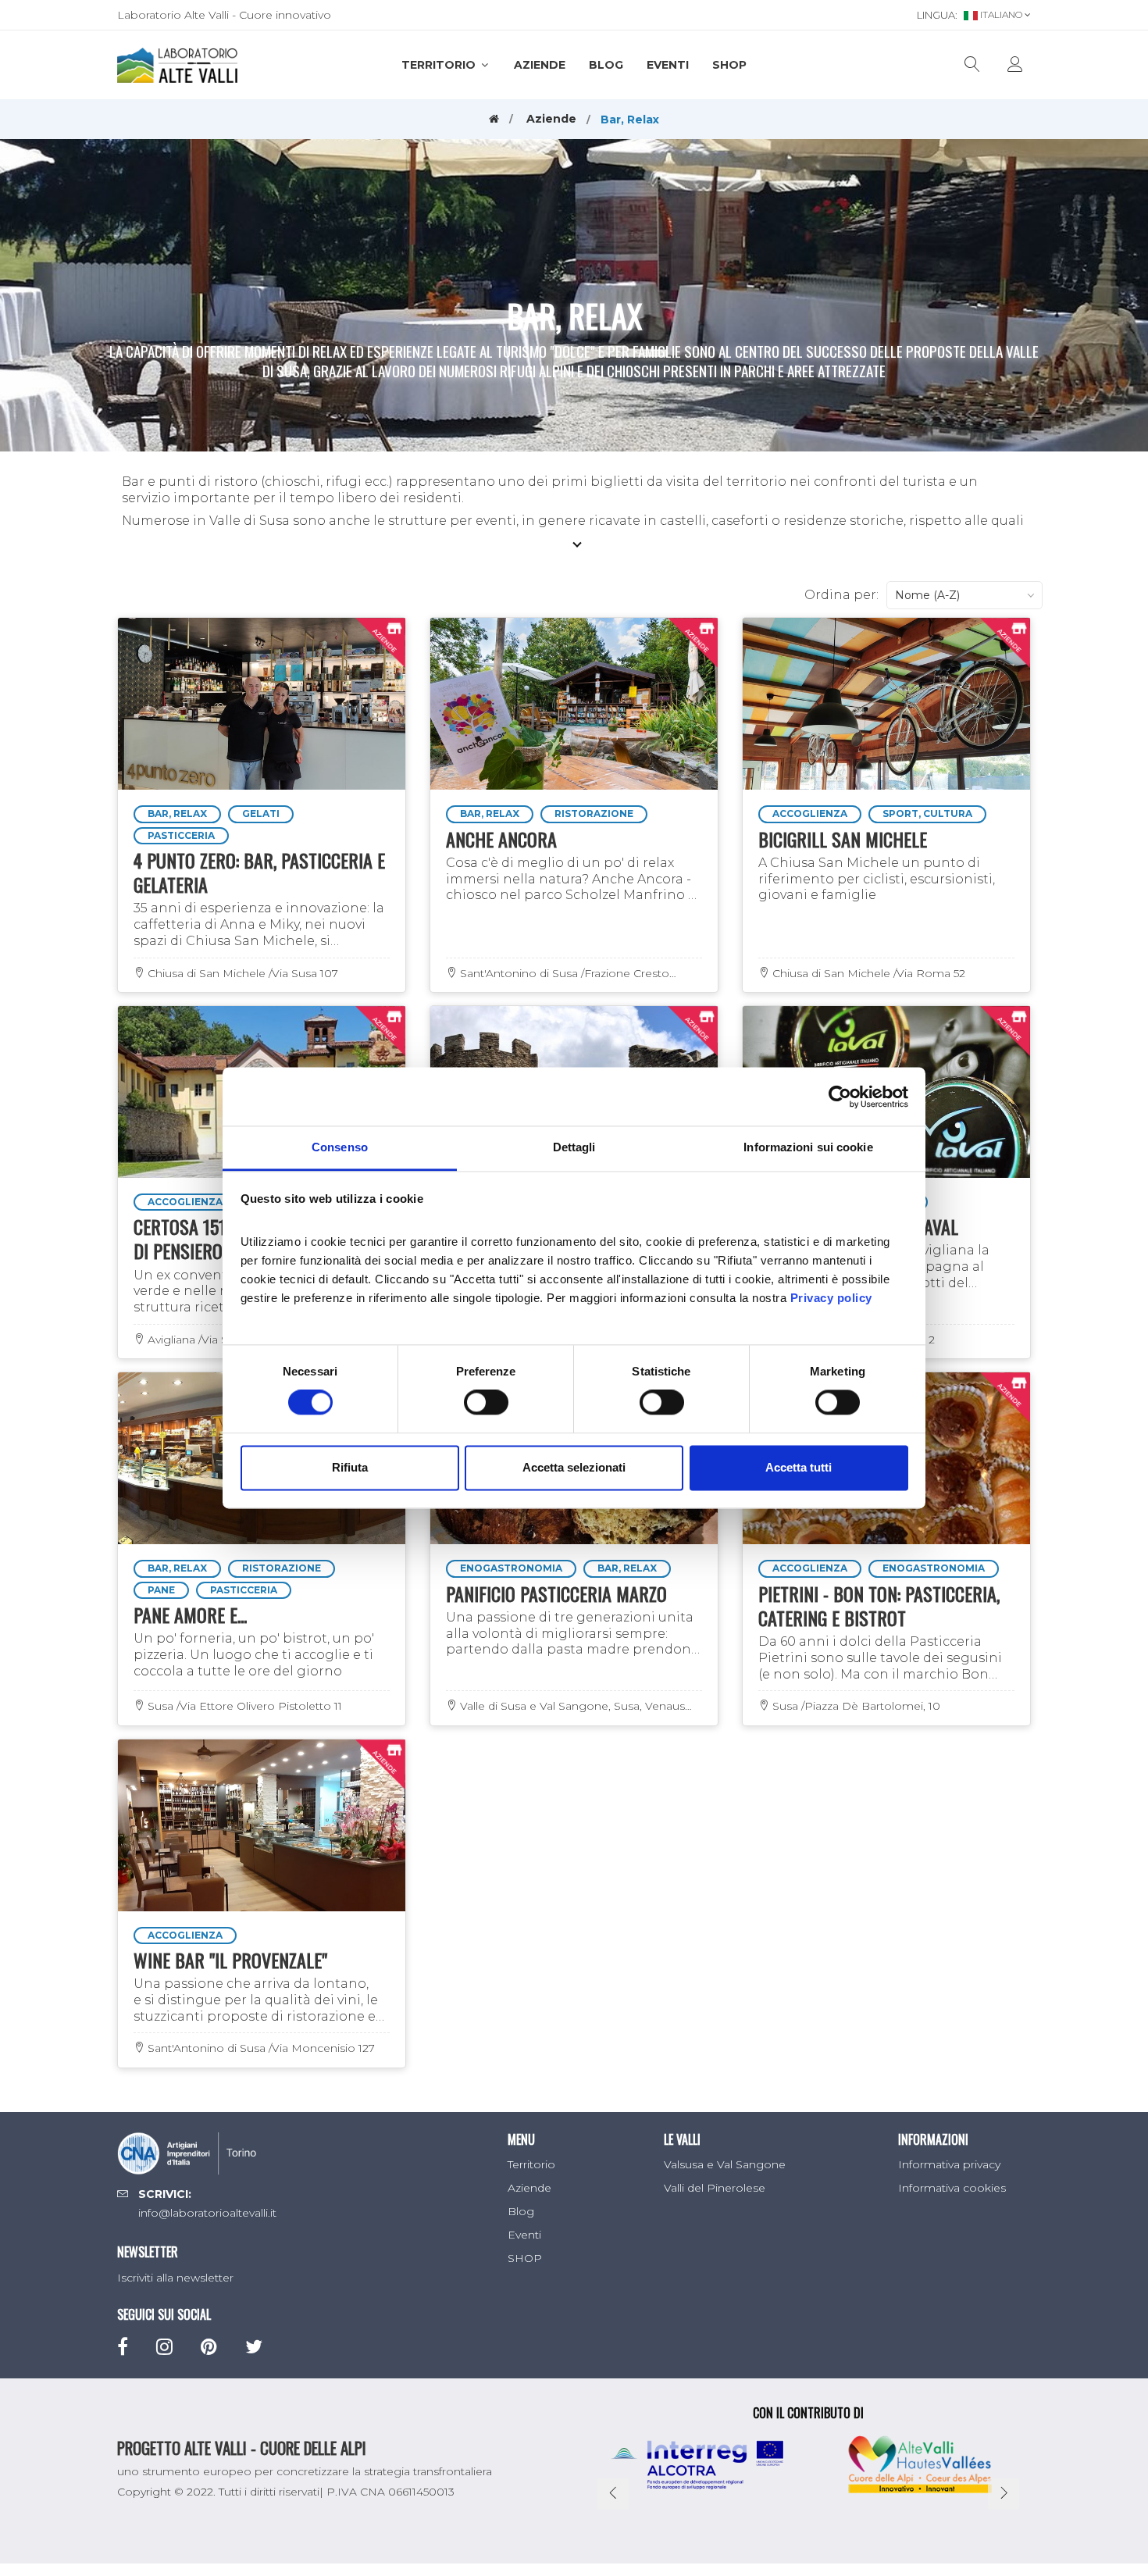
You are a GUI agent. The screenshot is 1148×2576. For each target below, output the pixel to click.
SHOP (729, 65)
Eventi (668, 65)
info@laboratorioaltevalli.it (207, 2213)
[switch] (486, 1403)
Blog (606, 65)
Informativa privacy (949, 2164)
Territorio (440, 65)
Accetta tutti (799, 1467)
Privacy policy (831, 1298)
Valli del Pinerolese (715, 2188)
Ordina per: (841, 595)
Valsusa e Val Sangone (725, 2164)
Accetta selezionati (574, 1467)
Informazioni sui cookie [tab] (808, 1147)
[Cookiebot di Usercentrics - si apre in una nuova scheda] (840, 1097)
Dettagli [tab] (574, 1147)
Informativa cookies (952, 2188)
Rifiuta (350, 1467)
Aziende (540, 65)
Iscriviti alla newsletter (175, 2278)
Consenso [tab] (340, 1147)
